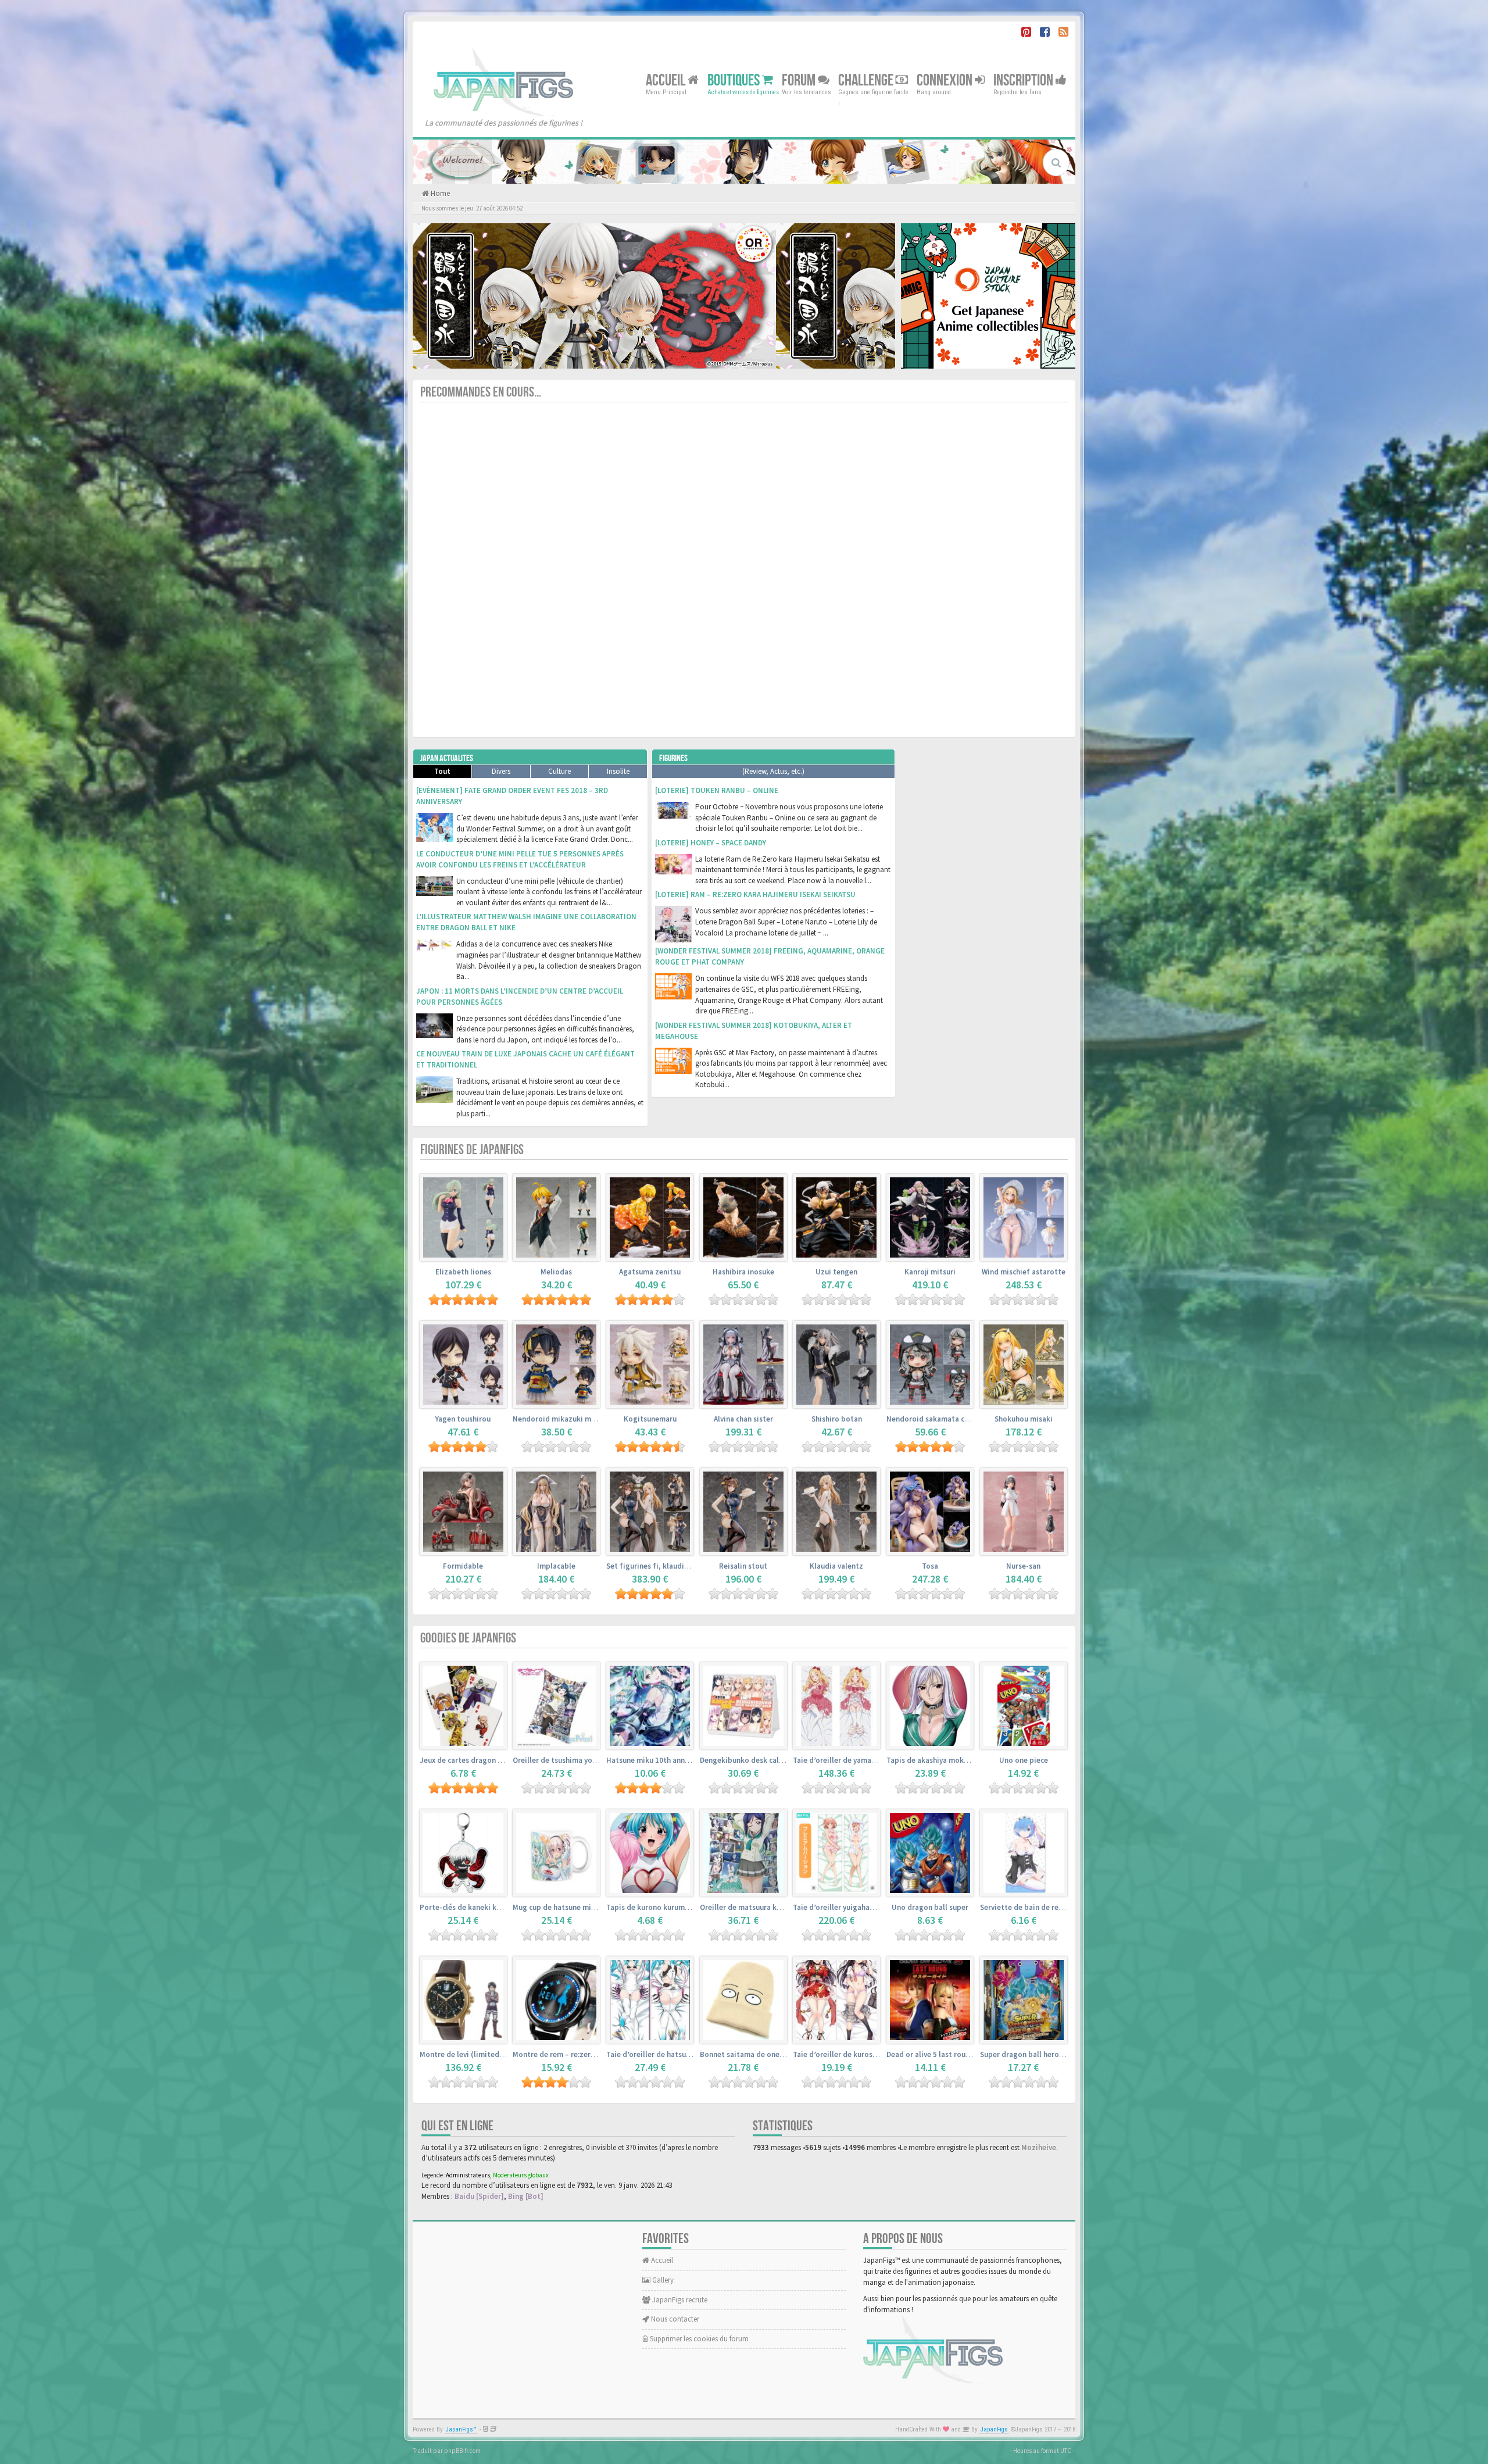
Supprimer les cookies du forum (698, 2339)
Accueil (667, 80)
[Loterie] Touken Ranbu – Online (717, 790)
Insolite (618, 771)
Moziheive (1039, 2147)
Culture (559, 771)
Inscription (1024, 80)
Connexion (946, 80)
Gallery (662, 2280)
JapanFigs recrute (679, 2300)
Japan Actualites (447, 758)
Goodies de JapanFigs (468, 1638)
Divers (501, 771)
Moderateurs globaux (521, 2175)
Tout (442, 771)
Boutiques (735, 80)
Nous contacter (674, 2319)
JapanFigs (994, 2429)
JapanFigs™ (461, 2429)
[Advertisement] (988, 923)
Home (439, 193)
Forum (800, 80)
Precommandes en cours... (481, 392)
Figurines (673, 758)
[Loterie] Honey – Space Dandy (711, 843)
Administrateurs (468, 2175)
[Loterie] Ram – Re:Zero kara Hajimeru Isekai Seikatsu (755, 894)
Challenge (867, 80)
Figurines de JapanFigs (472, 1150)
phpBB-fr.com (462, 2451)
